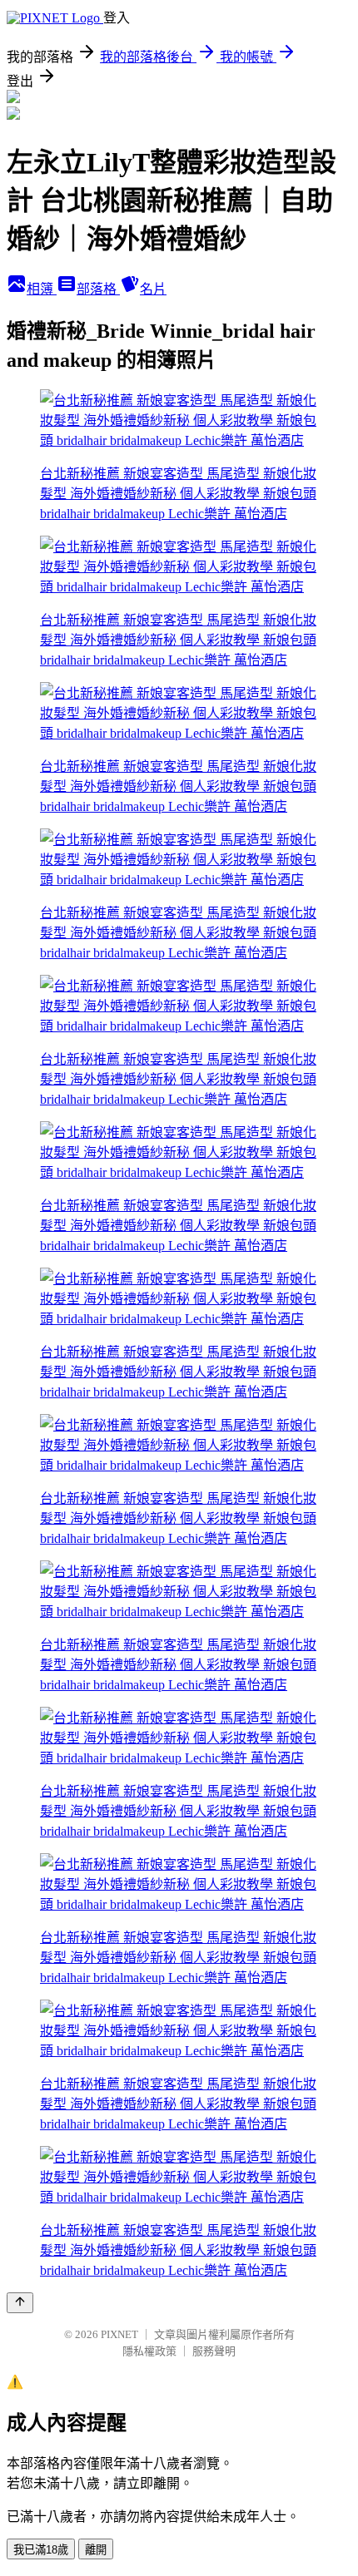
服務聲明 (214, 2351)
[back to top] (20, 2303)
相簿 (42, 289)
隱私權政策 (149, 2351)
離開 (96, 2550)
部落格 (98, 289)
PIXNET (119, 2334)
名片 (153, 289)
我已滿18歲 (41, 2550)
